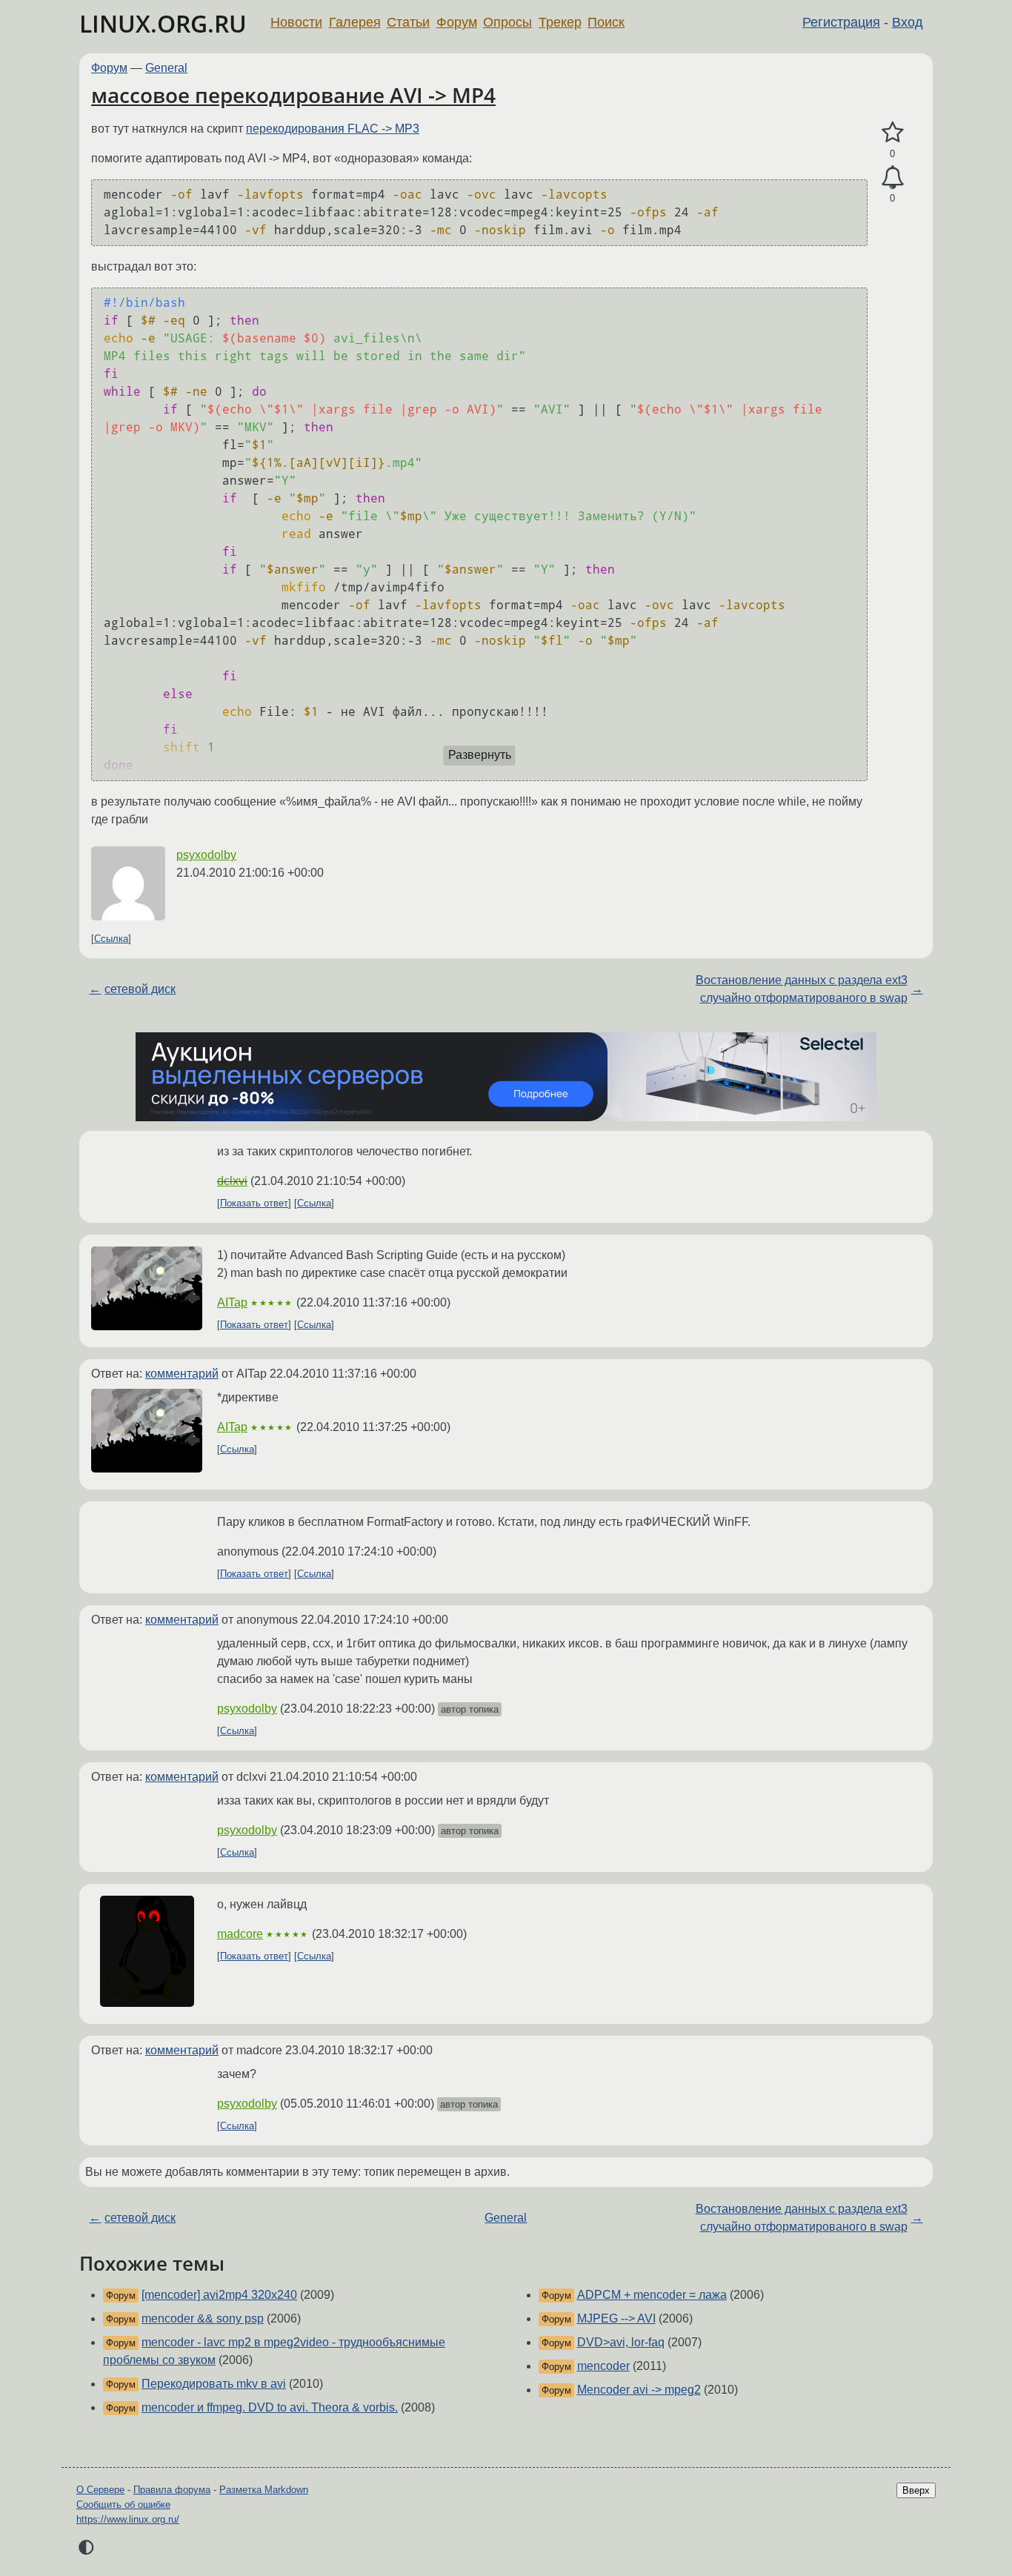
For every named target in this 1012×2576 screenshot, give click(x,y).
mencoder (603, 2366)
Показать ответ (254, 1203)
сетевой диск (140, 989)
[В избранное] (892, 133)
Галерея (355, 22)
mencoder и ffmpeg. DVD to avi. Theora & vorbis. (270, 2407)
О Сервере (100, 2490)
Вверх (916, 2490)
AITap (232, 1302)
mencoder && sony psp (203, 2318)
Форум (457, 22)
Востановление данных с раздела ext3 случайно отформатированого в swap (802, 989)
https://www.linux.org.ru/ (128, 2519)
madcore (240, 1934)
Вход (908, 22)
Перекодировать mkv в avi (214, 2384)
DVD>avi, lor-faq (621, 2342)
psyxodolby (206, 855)
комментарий (182, 1374)
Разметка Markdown (264, 2490)
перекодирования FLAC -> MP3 (333, 129)
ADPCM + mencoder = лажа (652, 2295)
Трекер (560, 22)
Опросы (507, 22)
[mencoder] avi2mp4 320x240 (219, 2295)
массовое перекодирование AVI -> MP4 (293, 95)
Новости (296, 22)
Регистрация (841, 22)
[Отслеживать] (892, 178)
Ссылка (111, 939)
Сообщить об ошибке (123, 2504)
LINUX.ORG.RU (163, 23)
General (166, 68)
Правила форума (172, 2490)
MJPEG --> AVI (616, 2318)
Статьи (408, 22)
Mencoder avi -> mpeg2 (639, 2390)
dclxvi (232, 1181)
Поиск (606, 22)
